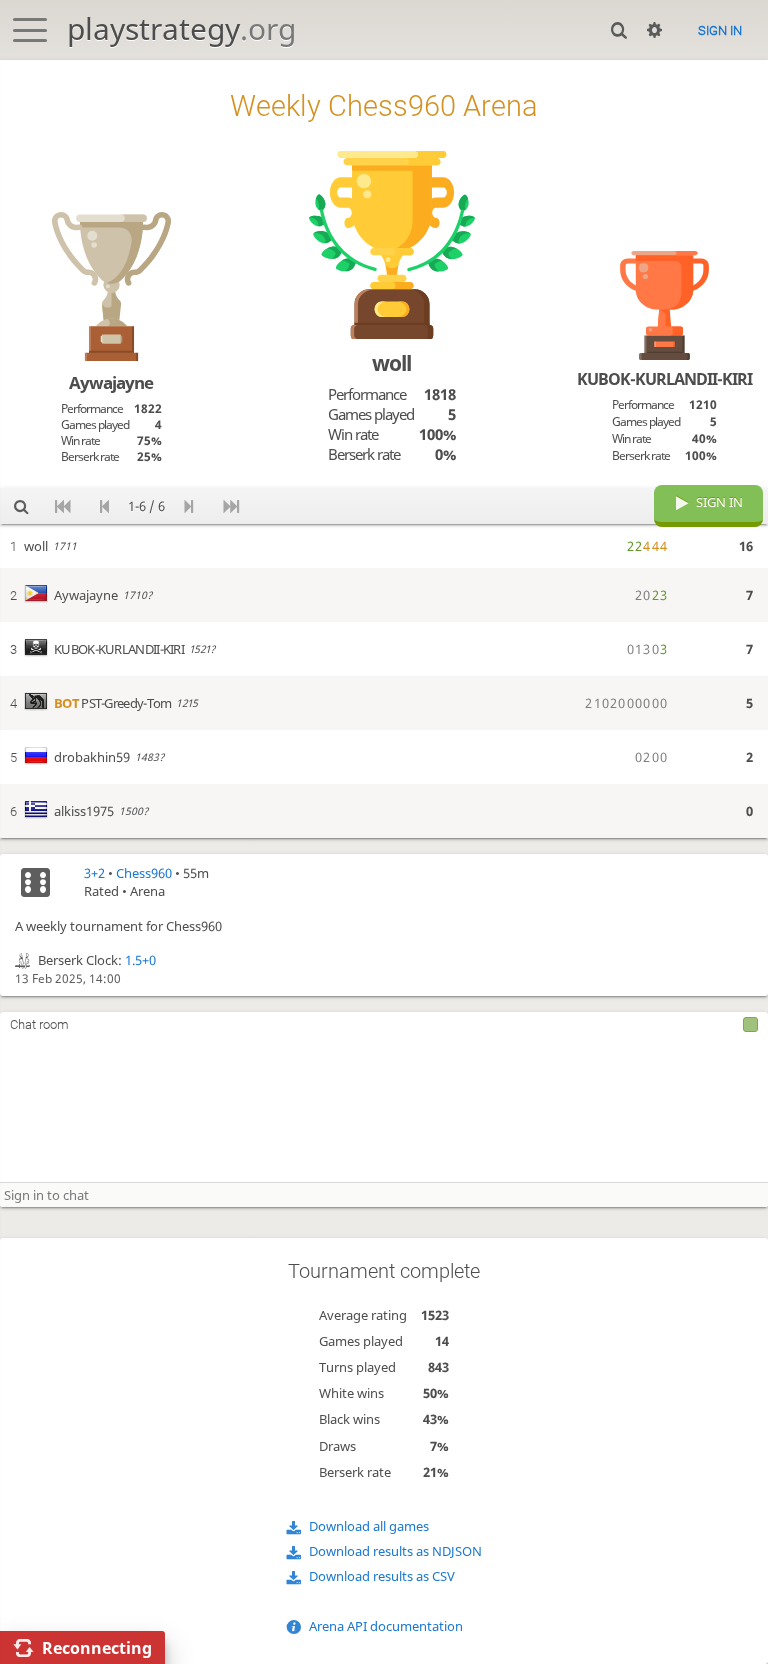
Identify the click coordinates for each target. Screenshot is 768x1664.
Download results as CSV (382, 1576)
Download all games (369, 1526)
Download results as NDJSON (395, 1551)
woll (391, 363)
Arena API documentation (386, 1626)
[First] (63, 506)
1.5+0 (140, 960)
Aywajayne (111, 382)
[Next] (189, 506)
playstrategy (181, 28)
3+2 (94, 873)
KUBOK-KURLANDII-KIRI (664, 379)
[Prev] (104, 506)
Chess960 (144, 873)
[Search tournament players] (21, 506)
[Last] (231, 506)
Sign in (720, 30)
